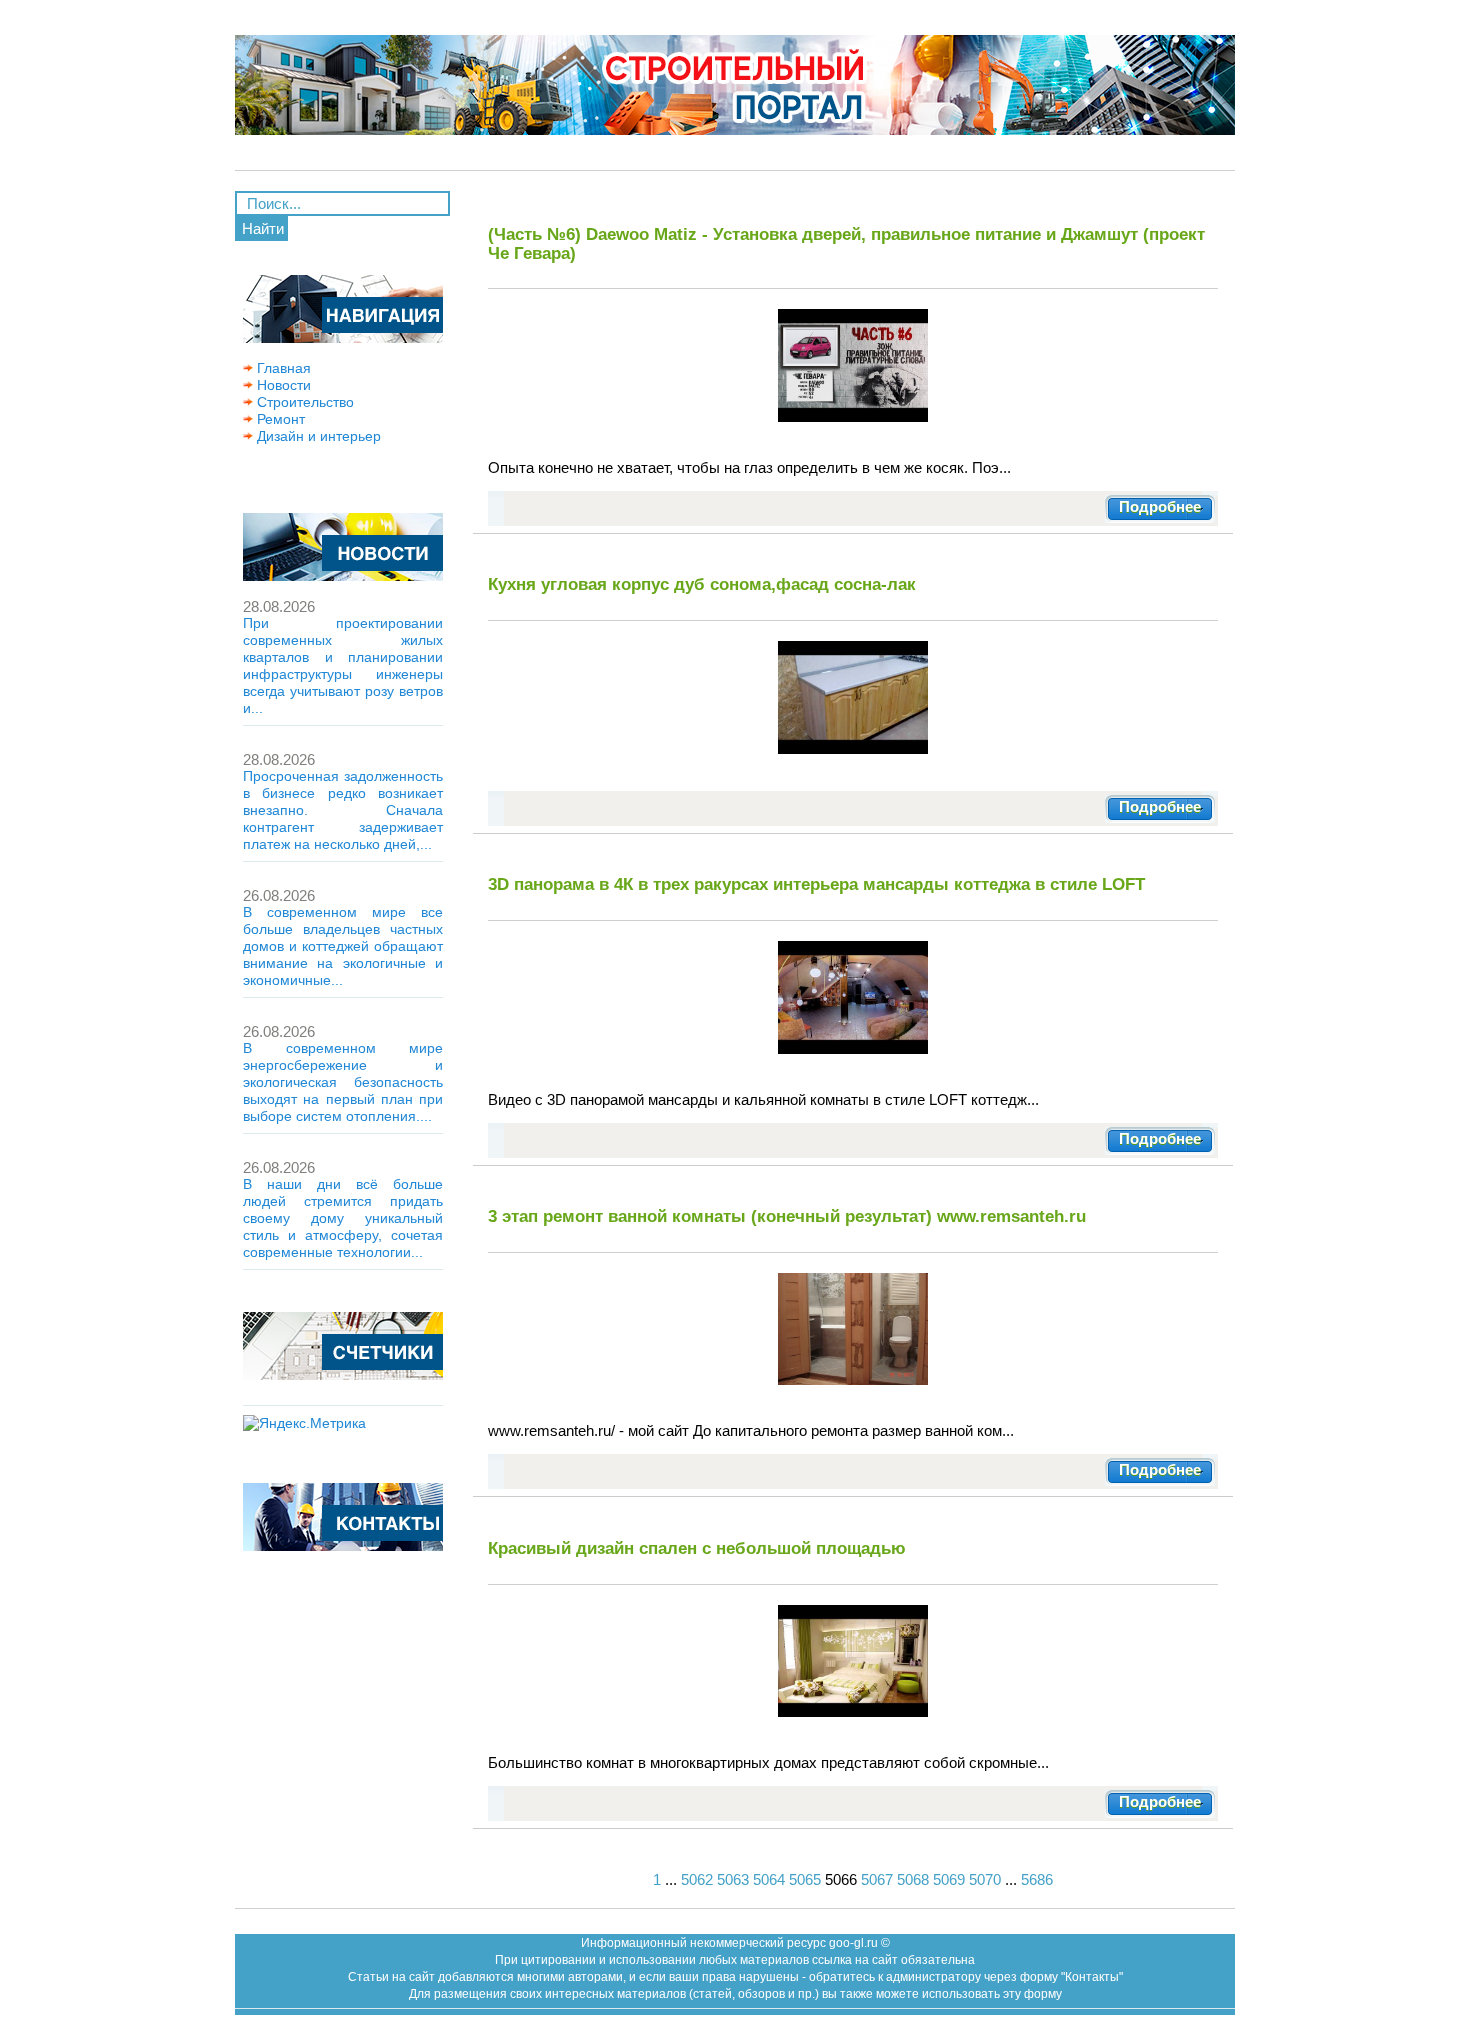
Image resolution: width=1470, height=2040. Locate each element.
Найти (263, 228)
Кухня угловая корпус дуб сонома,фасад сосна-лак (702, 584)
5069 (949, 1879)
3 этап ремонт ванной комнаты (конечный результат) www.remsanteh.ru (787, 1216)
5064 (769, 1879)
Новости (282, 385)
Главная (282, 368)
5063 (733, 1879)
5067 (877, 1879)
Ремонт (279, 419)
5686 (1037, 1879)
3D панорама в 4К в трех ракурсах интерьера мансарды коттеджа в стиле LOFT (816, 884)
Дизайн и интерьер (317, 436)
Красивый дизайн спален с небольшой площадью (697, 1548)
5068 (913, 1879)
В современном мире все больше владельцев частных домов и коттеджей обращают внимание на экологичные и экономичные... (343, 946)
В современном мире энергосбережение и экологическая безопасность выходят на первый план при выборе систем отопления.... (343, 1082)
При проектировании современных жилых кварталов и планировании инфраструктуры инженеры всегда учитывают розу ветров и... (343, 665)
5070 (985, 1879)
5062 (697, 1879)
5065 (805, 1879)
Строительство (303, 402)
